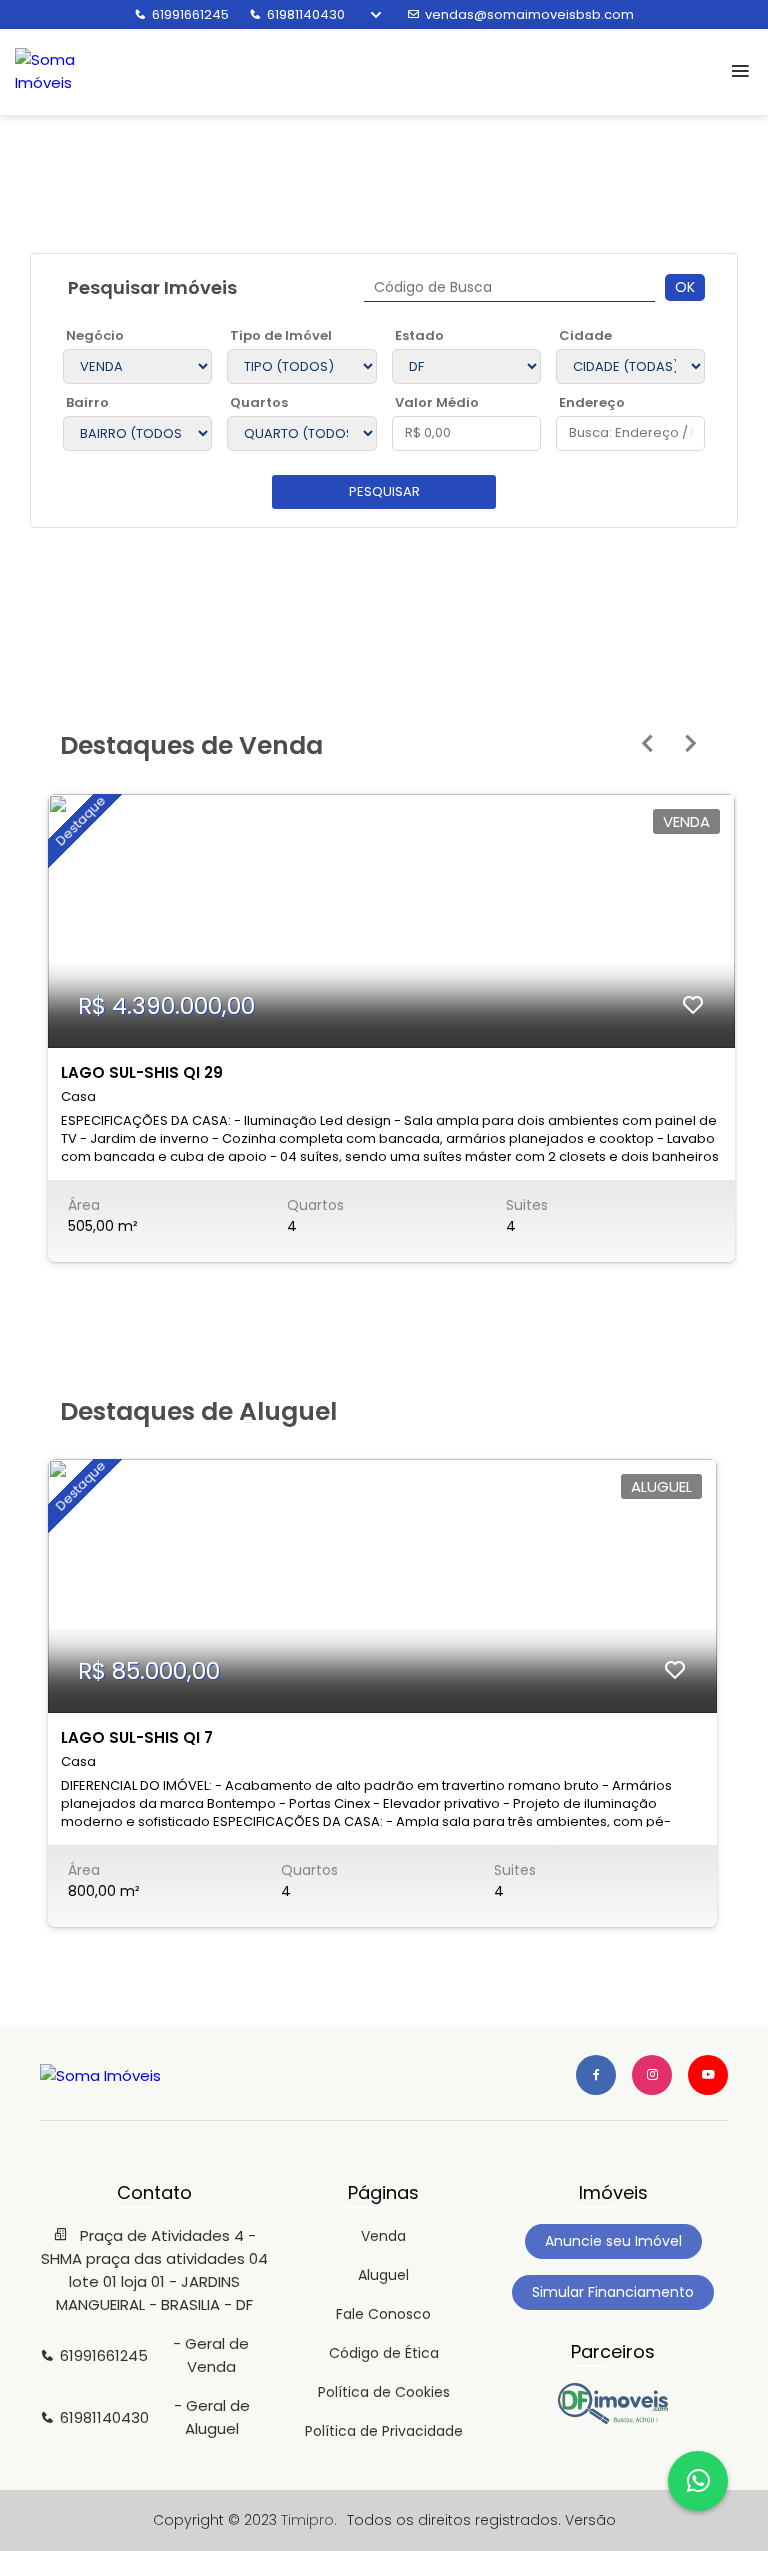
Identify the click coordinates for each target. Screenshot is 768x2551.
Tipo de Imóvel (281, 335)
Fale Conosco (383, 2314)
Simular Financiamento (613, 2292)
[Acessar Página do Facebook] (596, 2075)
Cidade (585, 335)
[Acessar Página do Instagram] (652, 2075)
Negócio (95, 335)
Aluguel (383, 2275)
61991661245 (190, 14)
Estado (419, 335)
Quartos (259, 402)
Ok (685, 287)
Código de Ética (384, 2353)
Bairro (87, 402)
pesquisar (384, 491)
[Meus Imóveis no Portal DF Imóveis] (613, 2419)
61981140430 (306, 14)
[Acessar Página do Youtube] (708, 2075)
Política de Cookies (384, 2392)
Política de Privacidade (384, 2431)
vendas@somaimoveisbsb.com (529, 14)
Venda (383, 2236)
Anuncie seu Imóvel (613, 2241)
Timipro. (309, 2520)
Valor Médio (437, 402)
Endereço (592, 402)
